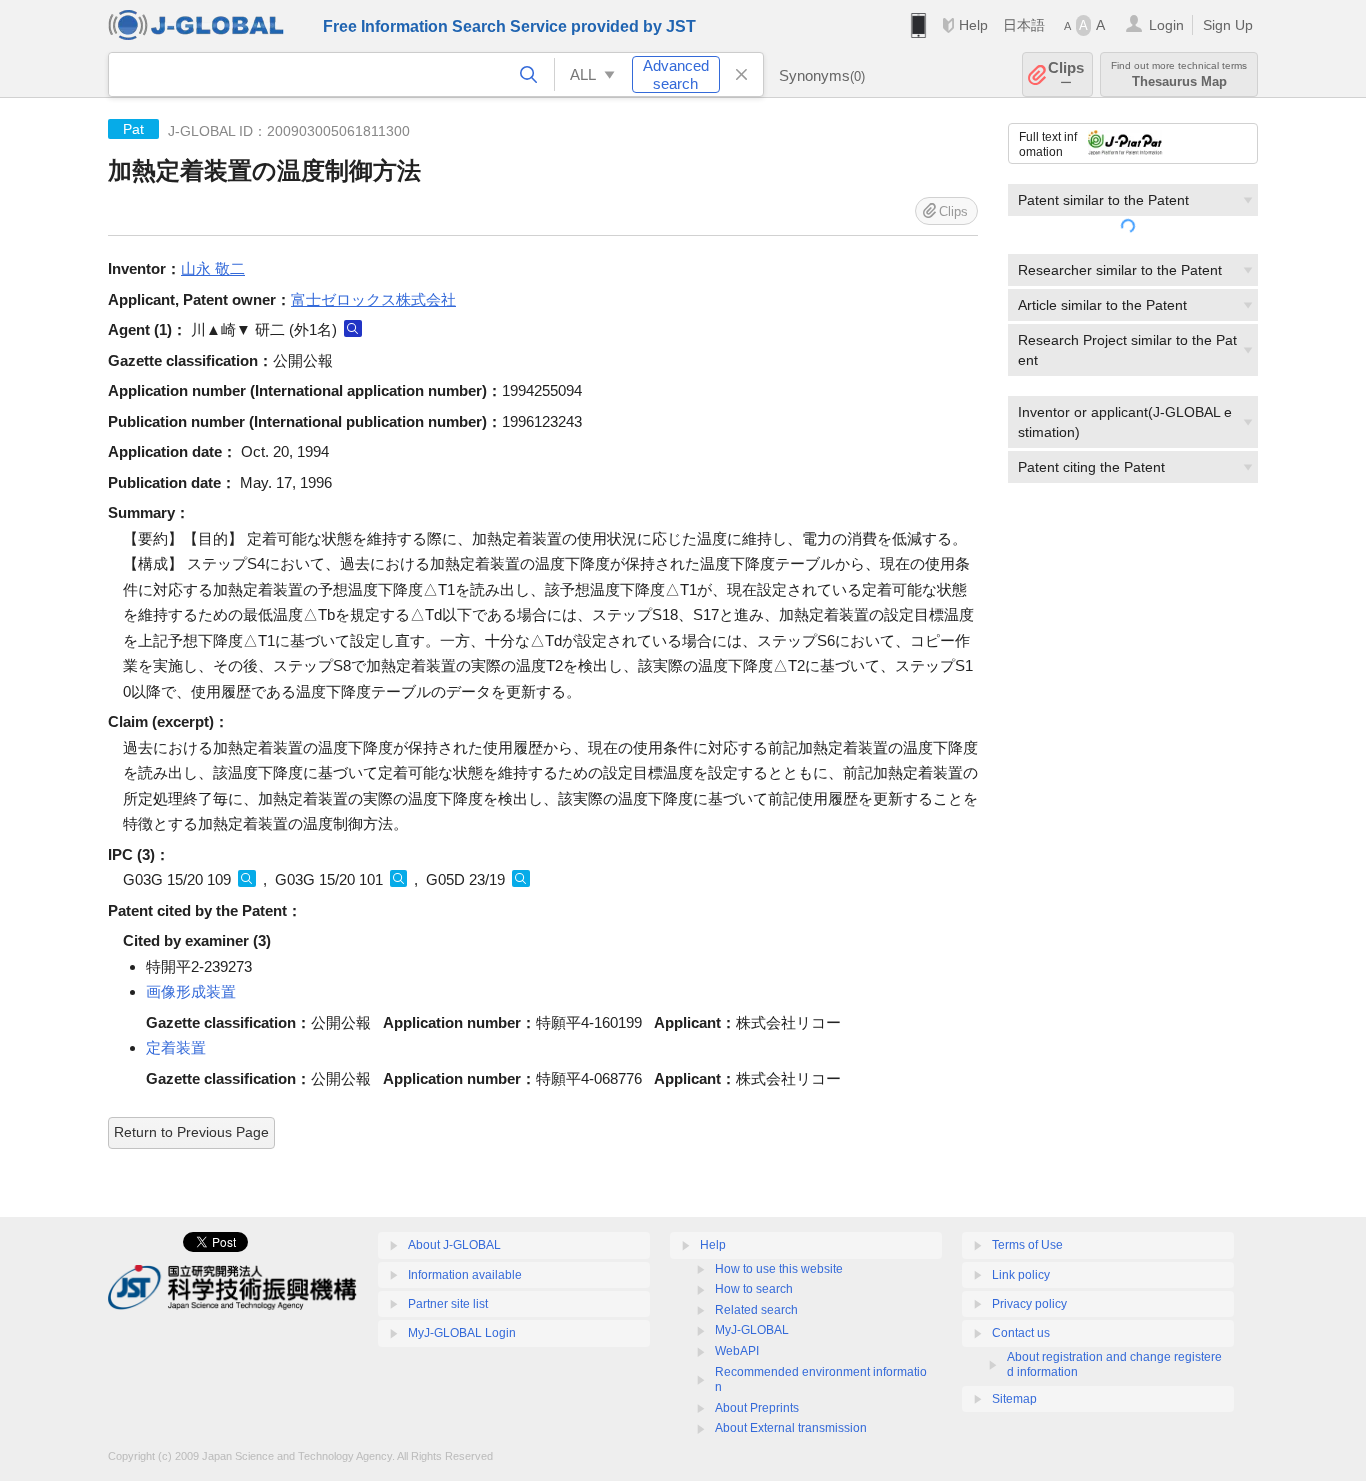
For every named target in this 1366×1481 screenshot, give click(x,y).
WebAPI (737, 1351)
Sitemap (1014, 1399)
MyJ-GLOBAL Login (462, 1333)
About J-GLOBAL (454, 1245)
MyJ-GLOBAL (752, 1330)
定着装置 (176, 1047)
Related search (756, 1310)
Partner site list (448, 1304)
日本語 (1024, 25)
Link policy (1021, 1275)
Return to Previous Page (191, 1132)
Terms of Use (1027, 1245)
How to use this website (779, 1269)
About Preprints (757, 1408)
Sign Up (1228, 25)
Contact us (1021, 1333)
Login (1166, 25)
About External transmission (791, 1428)
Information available (465, 1275)
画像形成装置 (191, 991)
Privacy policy (1029, 1304)
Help (973, 25)
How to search (754, 1289)
